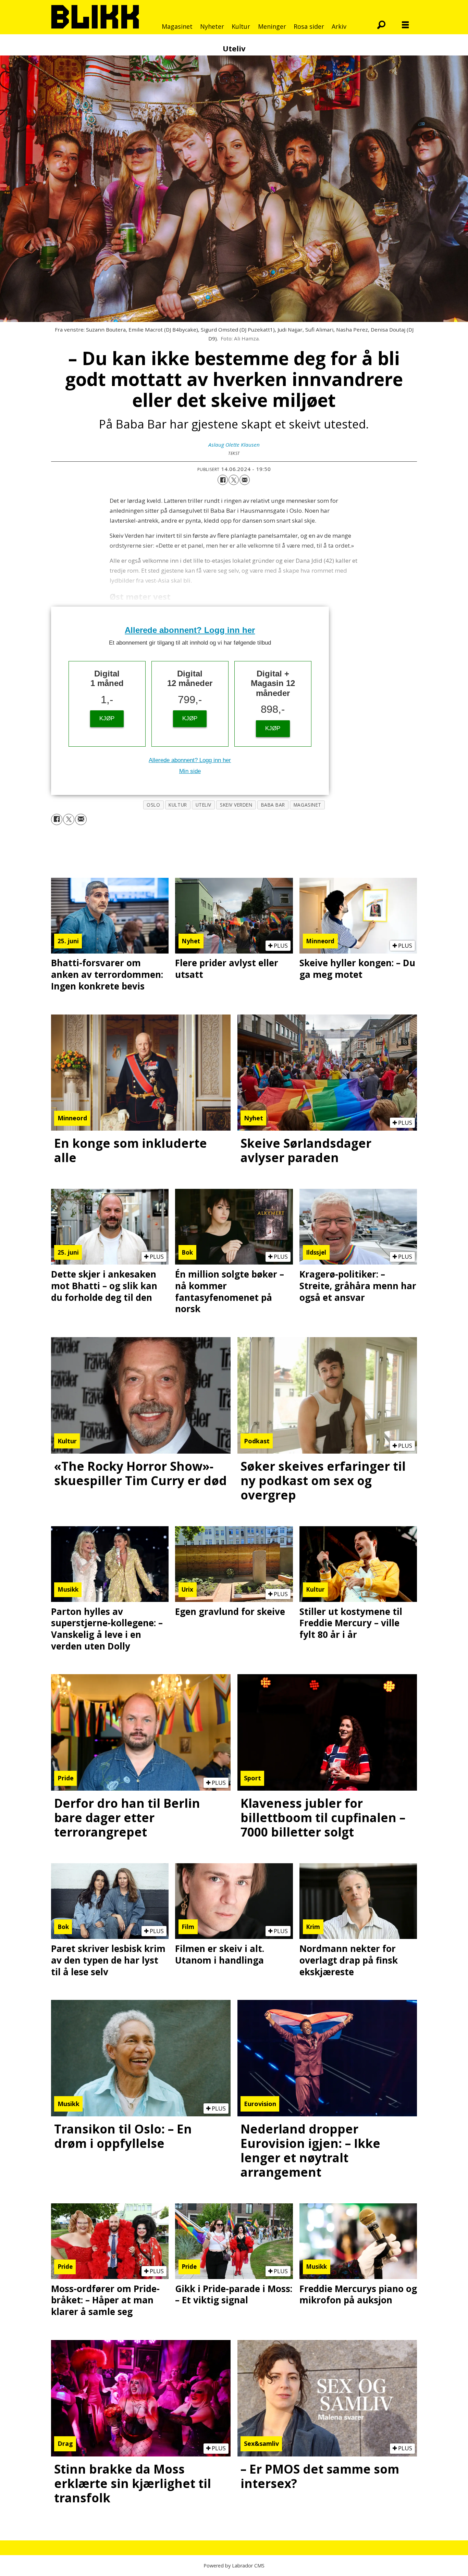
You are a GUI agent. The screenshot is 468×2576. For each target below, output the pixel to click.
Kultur (241, 26)
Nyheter (212, 26)
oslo (153, 805)
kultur (178, 805)
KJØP (107, 718)
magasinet (307, 805)
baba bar (273, 805)
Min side (190, 771)
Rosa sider (309, 26)
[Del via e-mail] (245, 480)
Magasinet (177, 26)
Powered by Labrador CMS (234, 2566)
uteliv (204, 805)
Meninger (272, 26)
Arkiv (339, 26)
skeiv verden (236, 805)
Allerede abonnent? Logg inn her (190, 630)
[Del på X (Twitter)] (234, 480)
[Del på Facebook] (223, 480)
